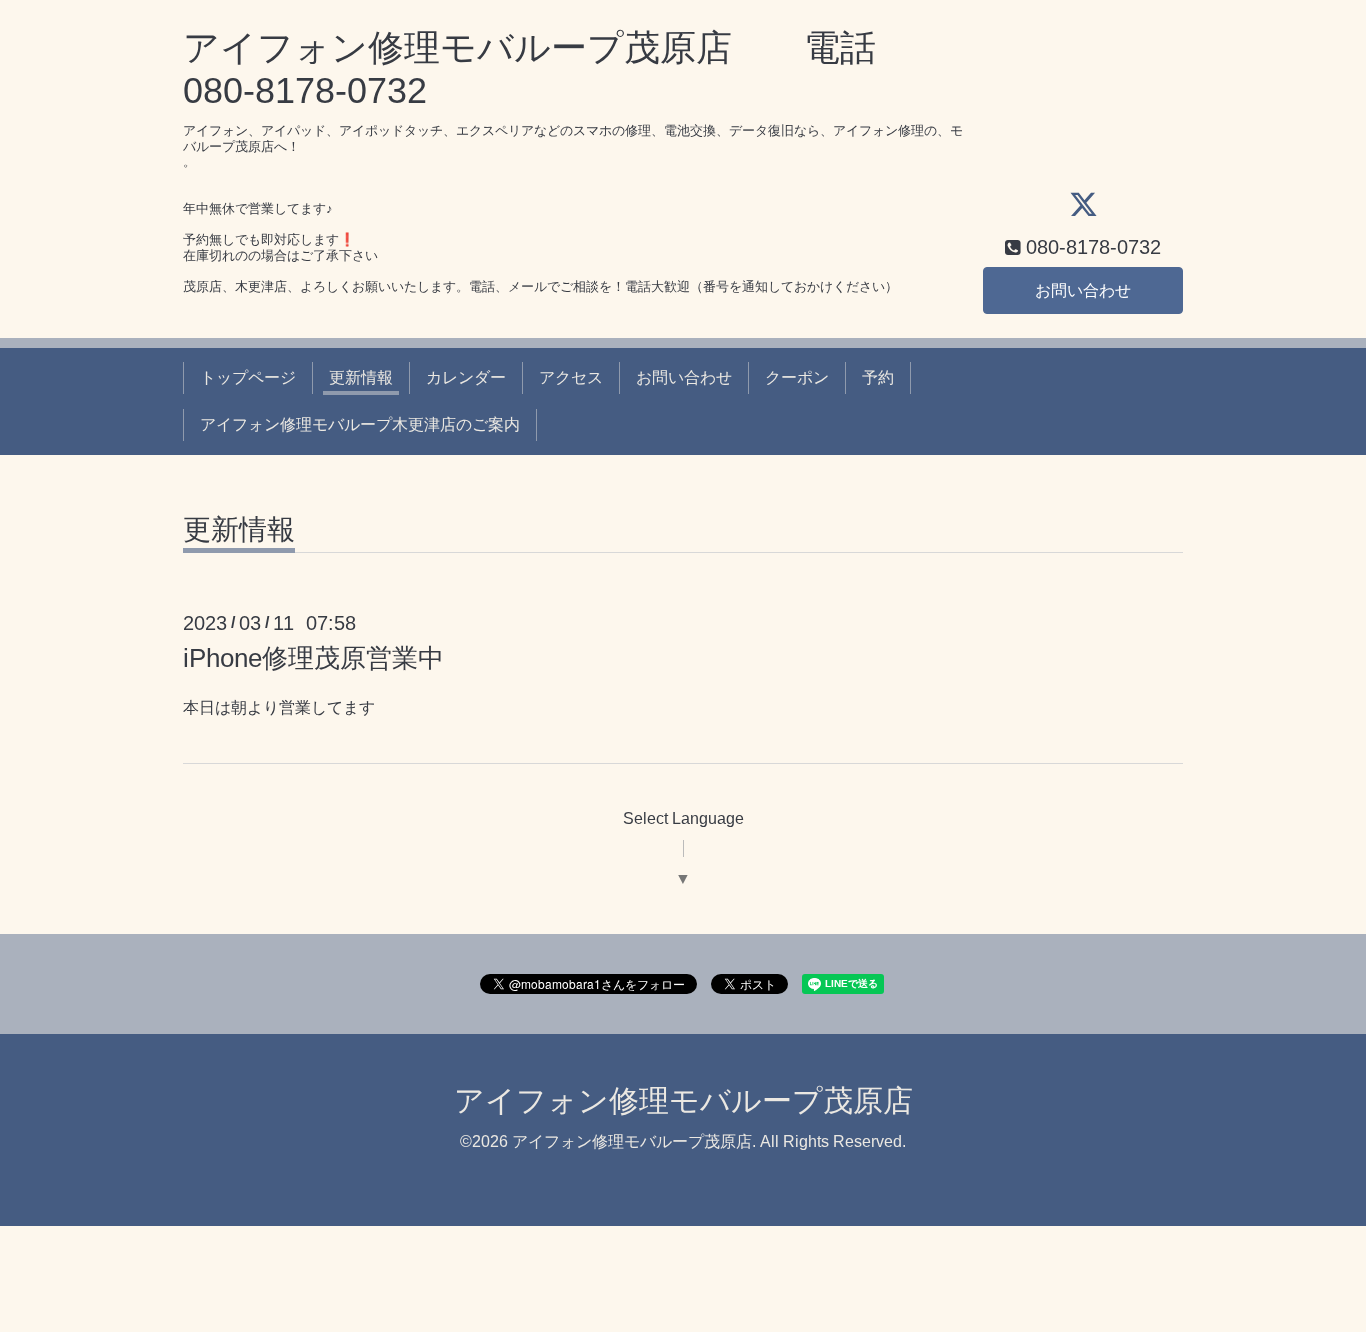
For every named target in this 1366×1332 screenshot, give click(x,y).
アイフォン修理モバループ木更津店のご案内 (360, 424)
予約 (878, 377)
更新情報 (361, 377)
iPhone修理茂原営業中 (313, 658)
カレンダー (466, 377)
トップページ (248, 377)
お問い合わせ (1083, 290)
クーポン (797, 377)
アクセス (571, 377)
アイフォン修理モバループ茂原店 (683, 1100)
